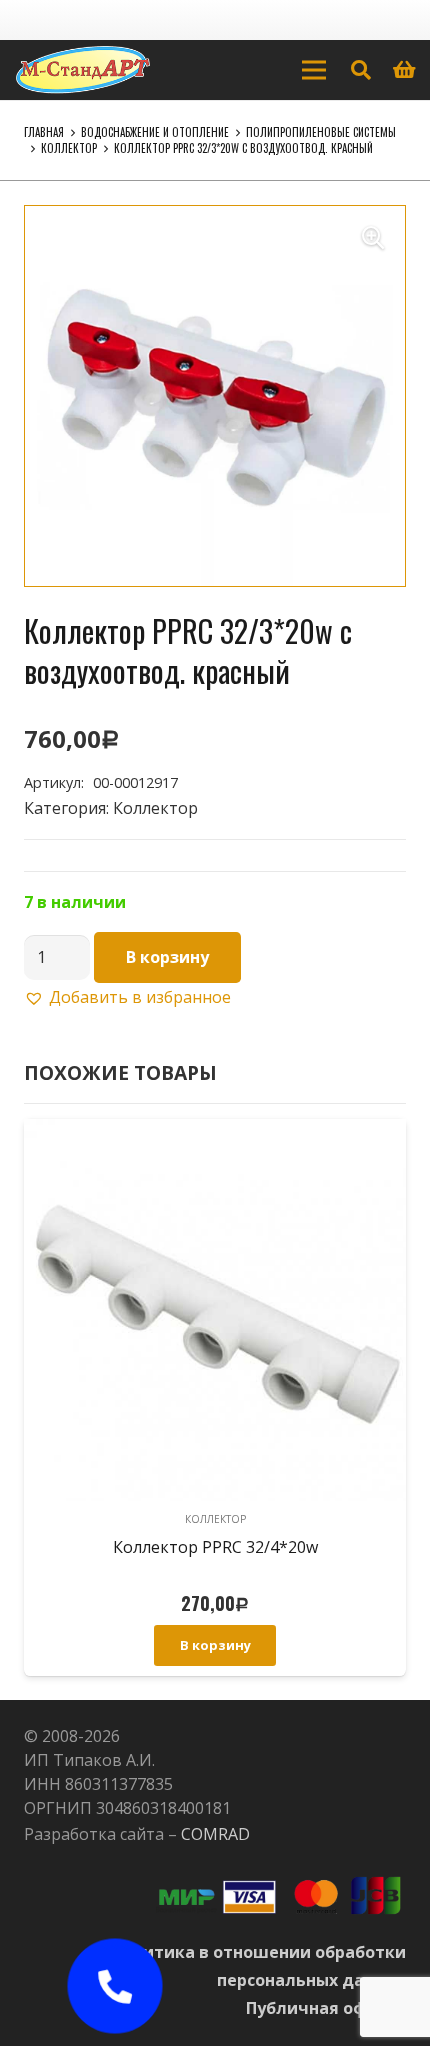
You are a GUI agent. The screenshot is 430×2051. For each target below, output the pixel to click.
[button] (373, 238)
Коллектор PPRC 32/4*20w (215, 1547)
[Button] (115, 1986)
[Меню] (314, 70)
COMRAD (215, 1834)
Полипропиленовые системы (321, 132)
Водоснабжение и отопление (155, 132)
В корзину (167, 957)
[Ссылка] (83, 70)
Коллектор (69, 148)
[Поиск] (361, 70)
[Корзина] (405, 70)
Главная (44, 132)
